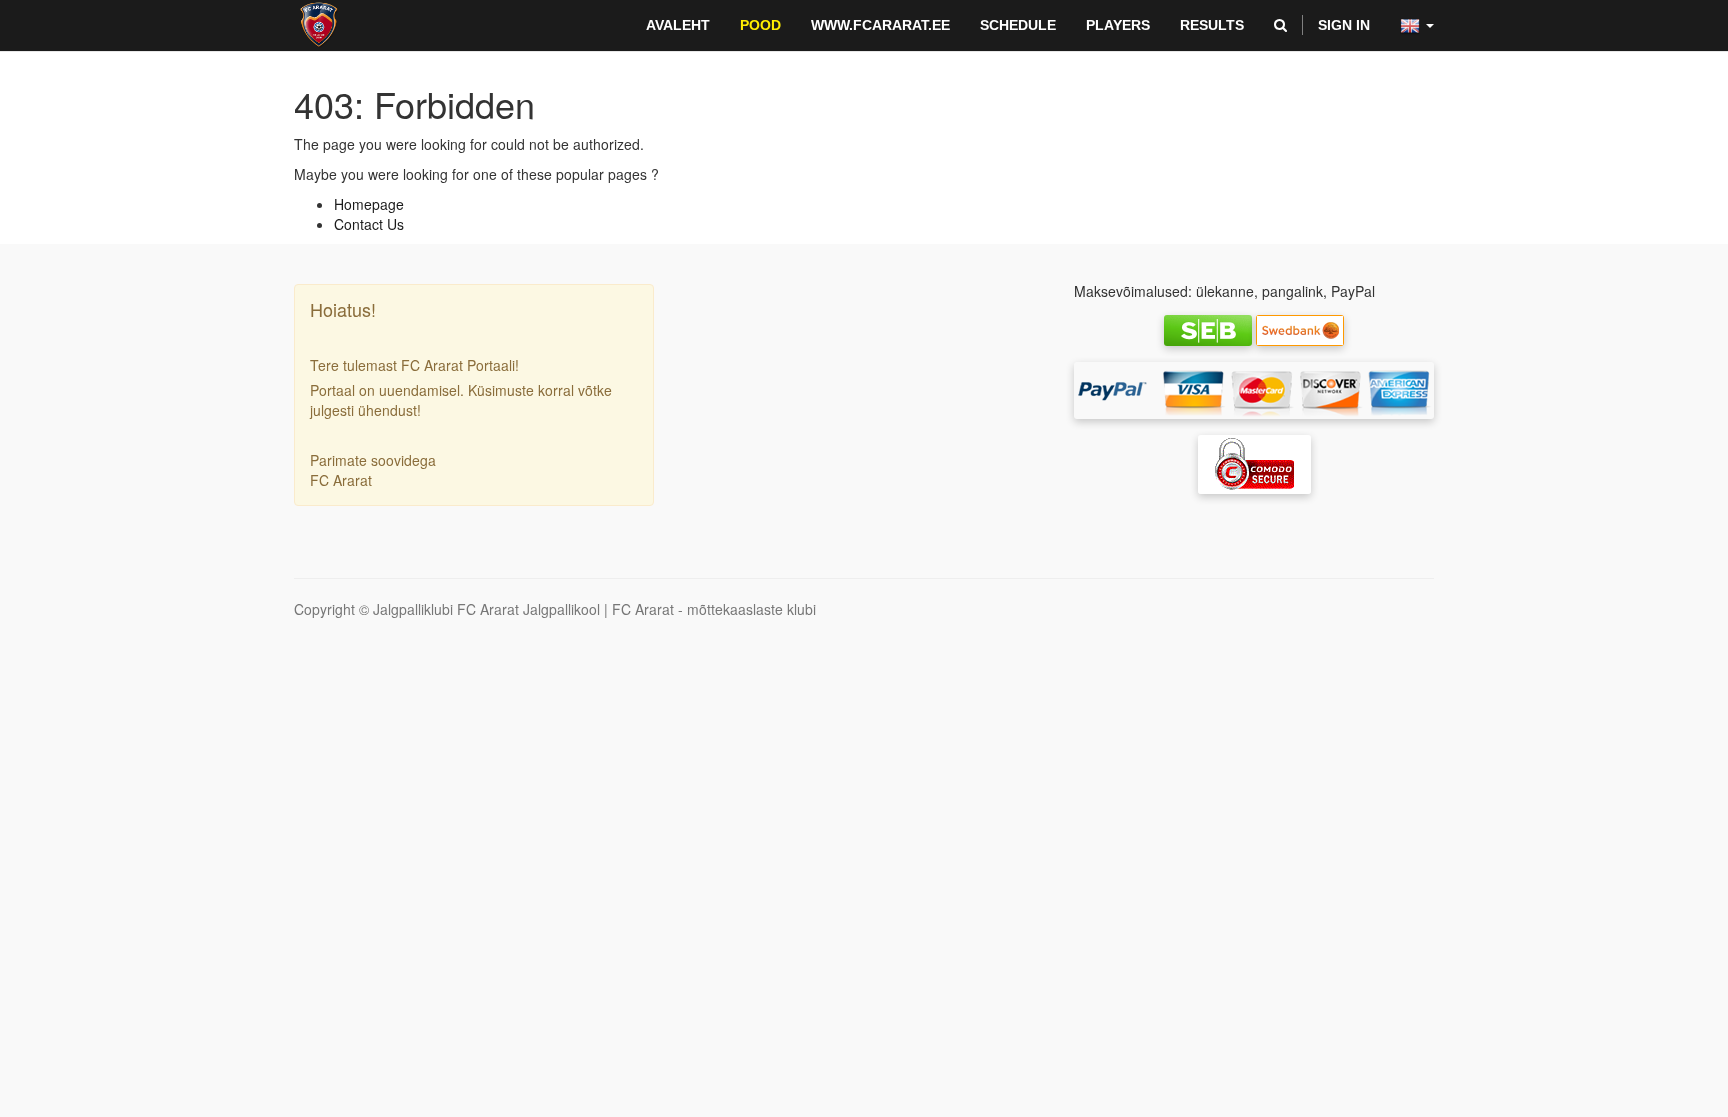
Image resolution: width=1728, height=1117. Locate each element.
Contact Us (369, 224)
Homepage (369, 204)
